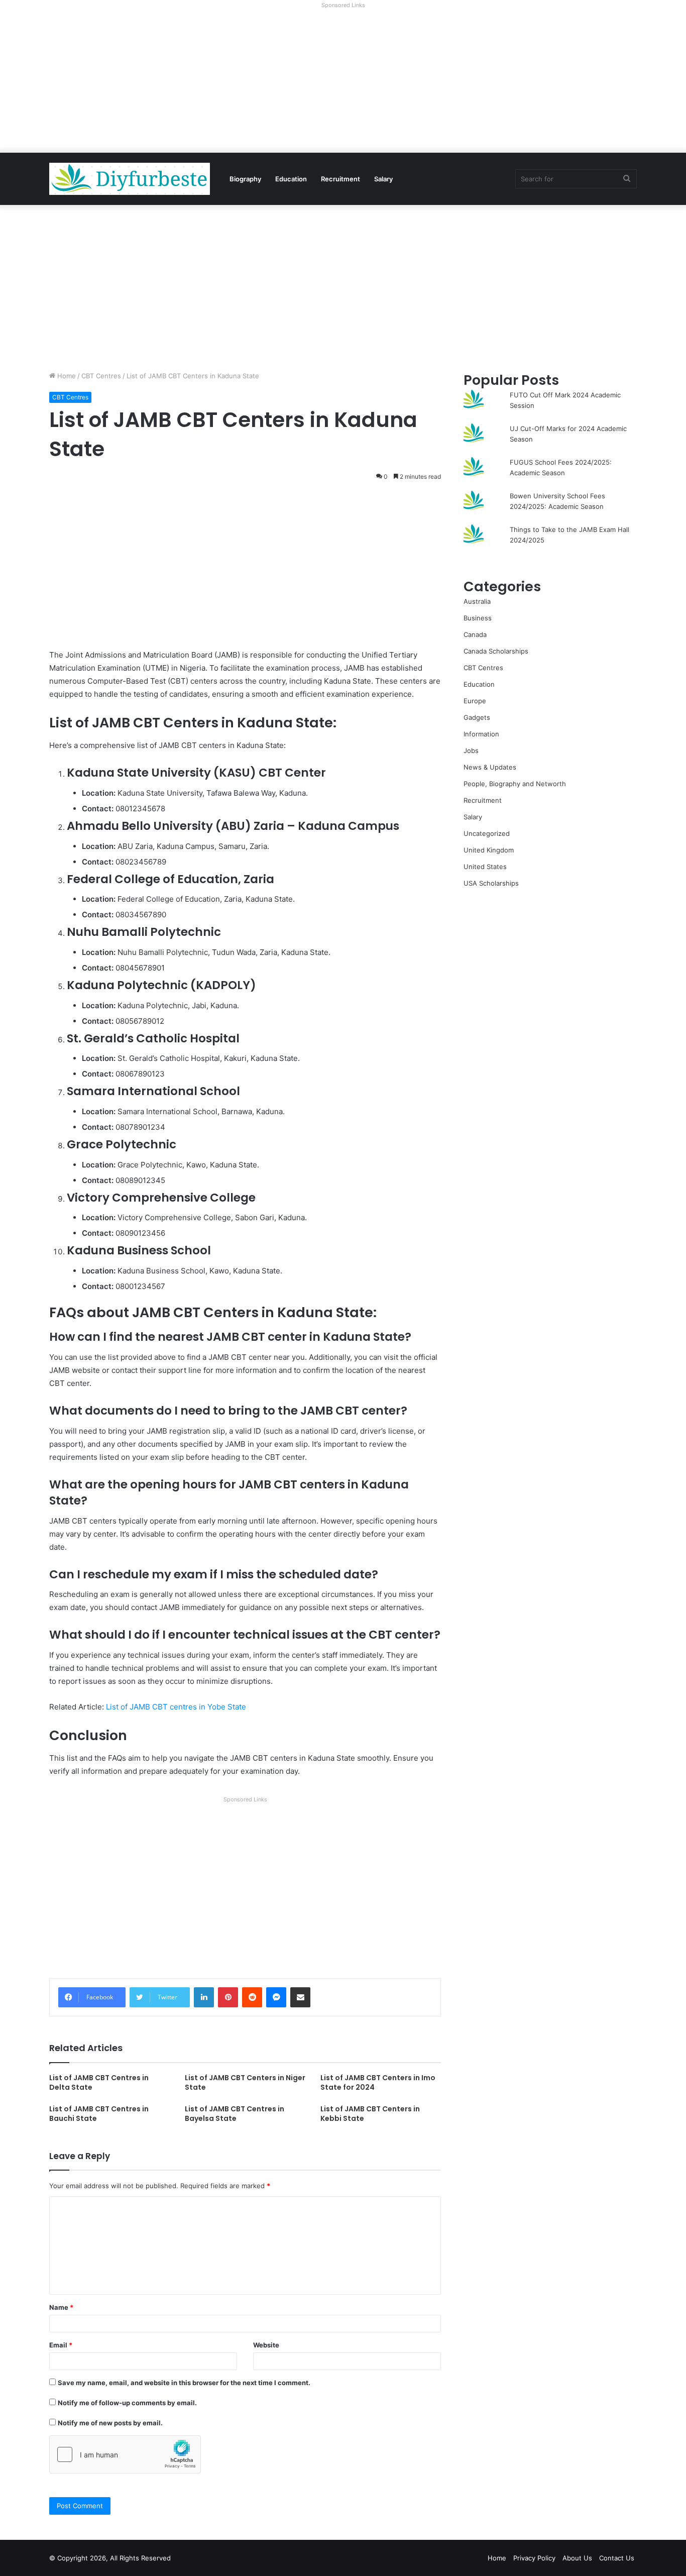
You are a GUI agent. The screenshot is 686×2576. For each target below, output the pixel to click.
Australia (477, 601)
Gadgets (477, 717)
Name (61, 2307)
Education (291, 179)
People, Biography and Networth (515, 784)
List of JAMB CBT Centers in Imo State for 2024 (378, 2082)
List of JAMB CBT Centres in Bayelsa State (235, 2114)
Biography (245, 179)
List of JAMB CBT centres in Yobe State (176, 1707)
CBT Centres (101, 376)
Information (481, 734)
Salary (383, 179)
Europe (475, 701)
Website (266, 2345)
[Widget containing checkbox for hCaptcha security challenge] (125, 2454)
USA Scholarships (491, 883)
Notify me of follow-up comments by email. (127, 2403)
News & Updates (490, 767)
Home (66, 376)
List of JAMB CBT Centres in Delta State (99, 2082)
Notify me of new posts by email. (110, 2423)
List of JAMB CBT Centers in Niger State (245, 2082)
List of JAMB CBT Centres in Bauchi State (99, 2114)
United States (485, 867)
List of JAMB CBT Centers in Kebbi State (370, 2114)
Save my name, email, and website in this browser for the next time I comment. (184, 2383)
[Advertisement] (343, 82)
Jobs (471, 750)
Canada (475, 634)
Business (478, 618)
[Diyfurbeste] (130, 179)
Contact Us (617, 2558)
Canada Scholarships (496, 651)
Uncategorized (487, 833)
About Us (577, 2558)
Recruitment (340, 179)
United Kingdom (489, 850)
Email (61, 2345)
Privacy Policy (534, 2558)
